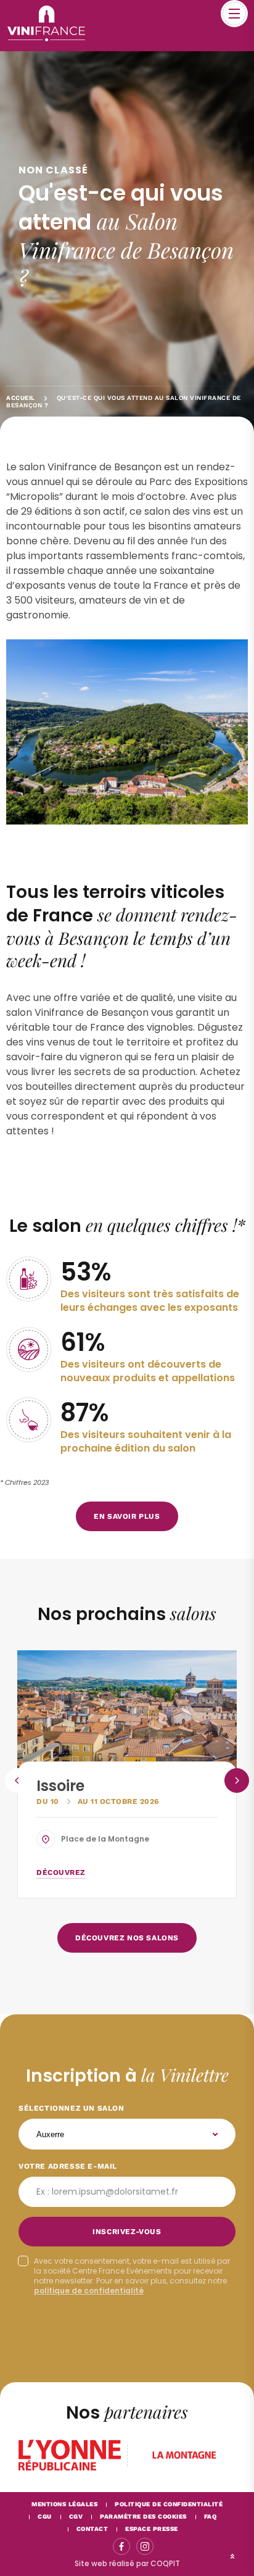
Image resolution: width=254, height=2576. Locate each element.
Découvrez (61, 1872)
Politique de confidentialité (169, 2504)
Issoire (60, 1786)
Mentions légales (64, 2504)
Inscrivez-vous (127, 2232)
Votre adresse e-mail (68, 2166)
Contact (92, 2529)
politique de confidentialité (89, 2291)
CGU (45, 2516)
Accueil (21, 398)
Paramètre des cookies (143, 2516)
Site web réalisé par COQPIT (127, 2563)
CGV (76, 2516)
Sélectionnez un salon (72, 2108)
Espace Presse (152, 2529)
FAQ (211, 2516)
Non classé (53, 170)
